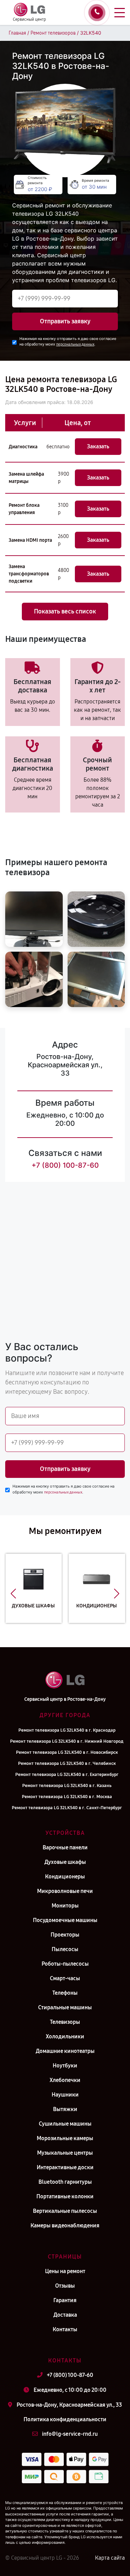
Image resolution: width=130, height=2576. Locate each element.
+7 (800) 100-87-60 (65, 1165)
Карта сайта (110, 2558)
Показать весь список (65, 611)
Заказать (98, 446)
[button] (13, 1594)
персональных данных (75, 344)
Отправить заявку (65, 321)
